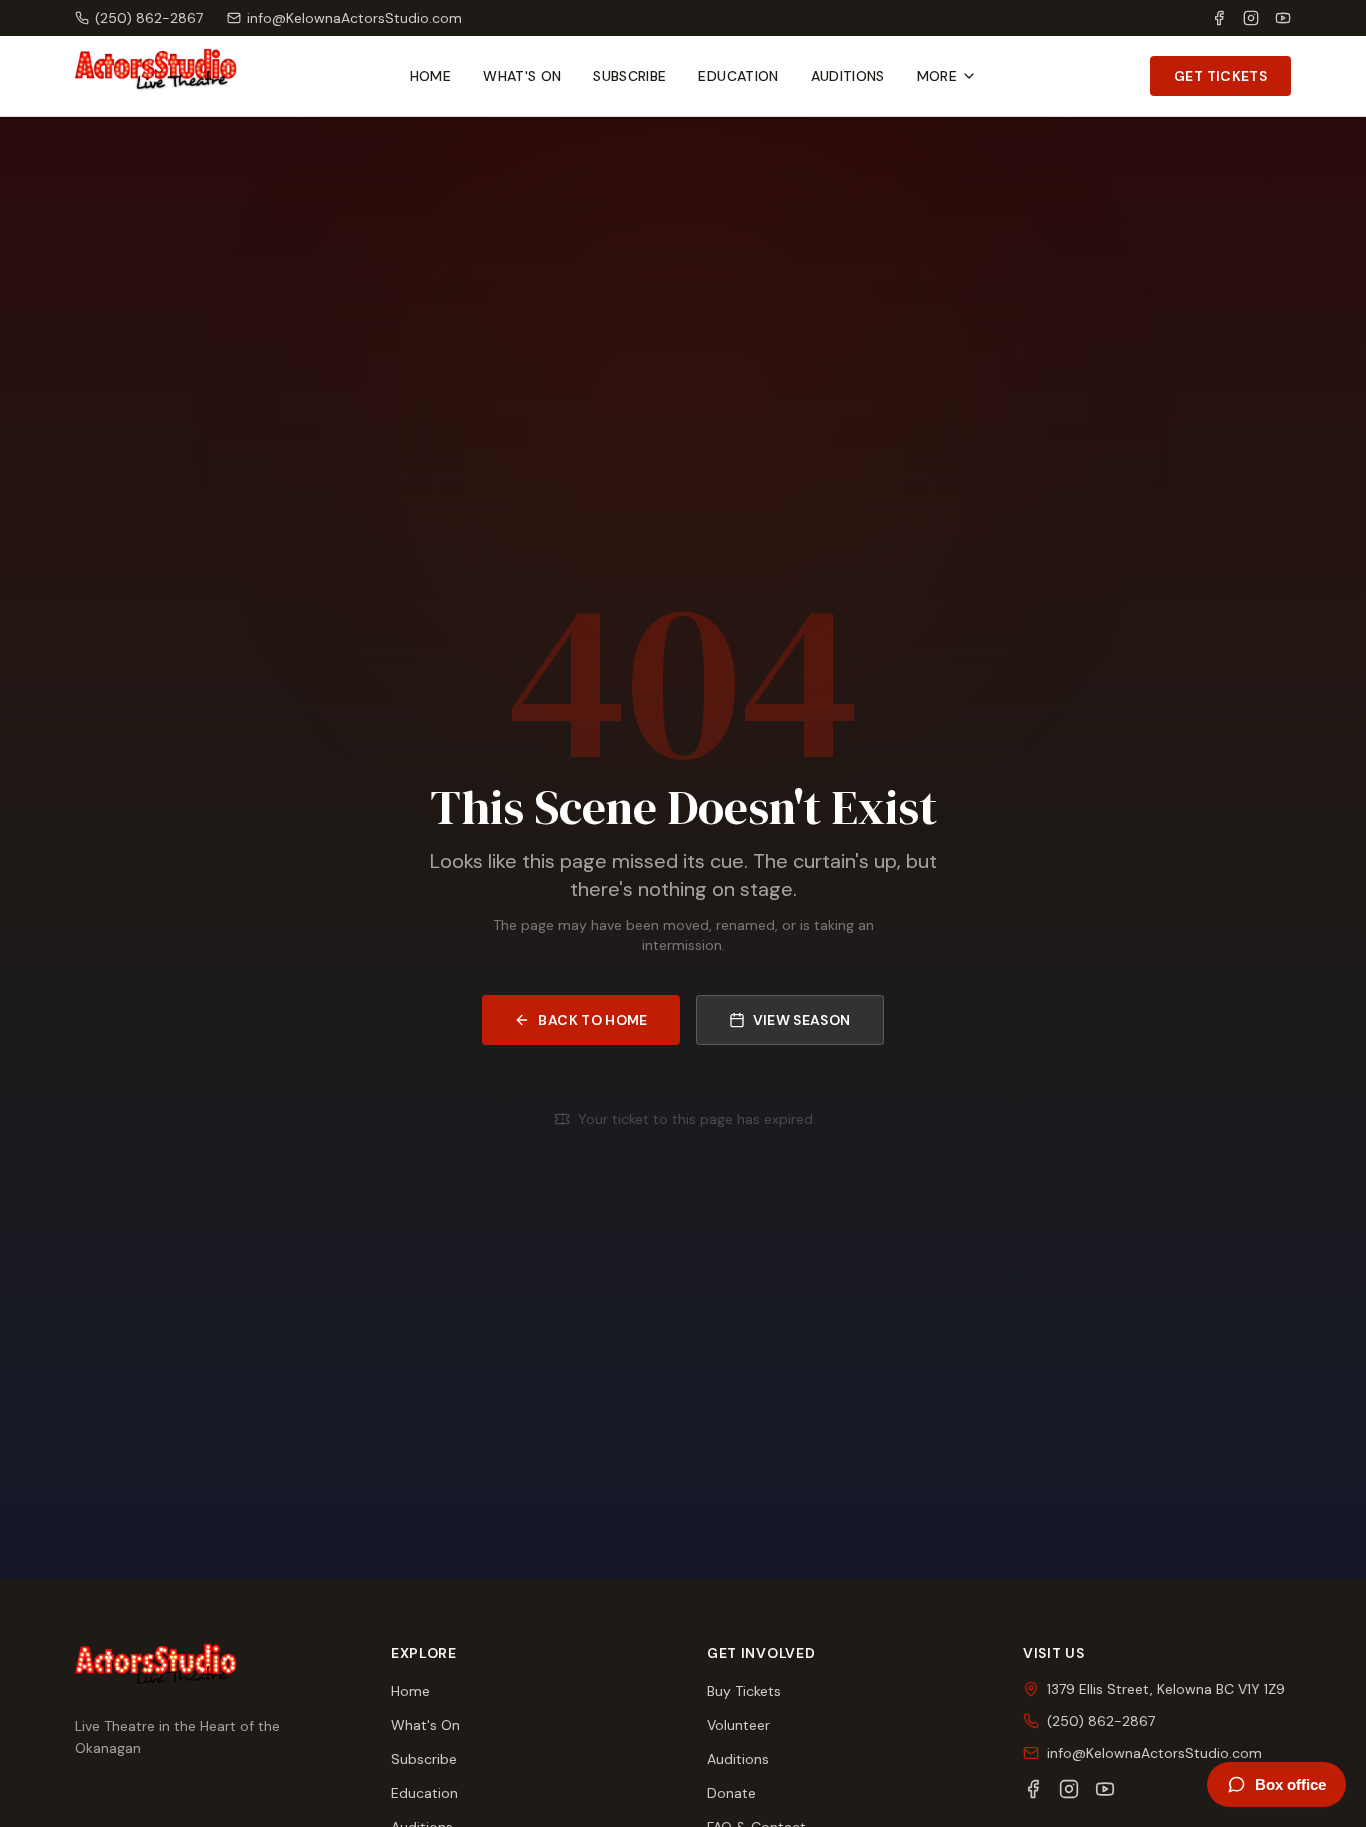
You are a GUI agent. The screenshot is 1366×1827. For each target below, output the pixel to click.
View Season (802, 1020)
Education (738, 76)
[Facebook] (1219, 18)
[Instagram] (1251, 18)
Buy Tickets (744, 1691)
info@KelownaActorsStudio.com (354, 18)
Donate (731, 1793)
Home (430, 76)
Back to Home (592, 1020)
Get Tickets (1220, 76)
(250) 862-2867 (149, 18)
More (937, 76)
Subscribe (629, 76)
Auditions (848, 76)
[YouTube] (1283, 18)
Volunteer (738, 1725)
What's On (522, 76)
